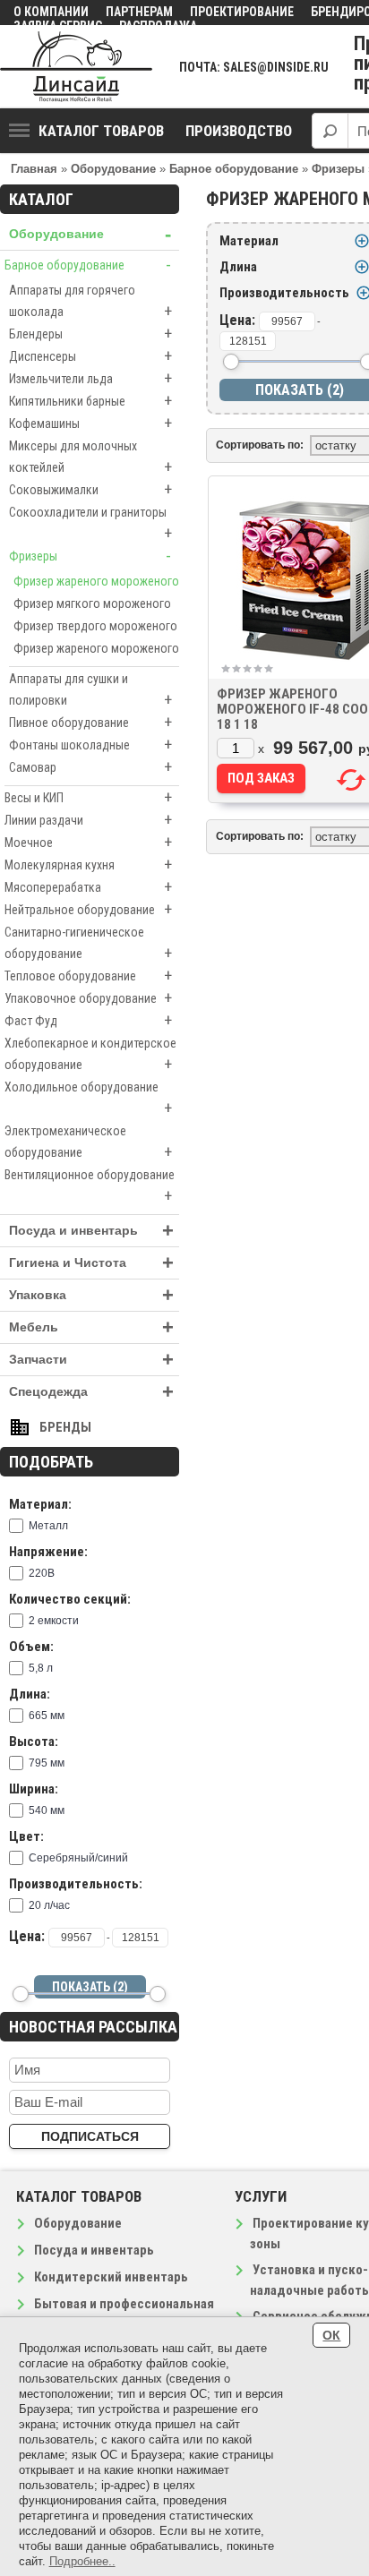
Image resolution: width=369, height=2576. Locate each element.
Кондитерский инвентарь (111, 2277)
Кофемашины (90, 423)
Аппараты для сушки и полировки (90, 690)
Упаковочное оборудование (88, 998)
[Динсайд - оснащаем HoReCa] (76, 67)
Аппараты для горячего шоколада (90, 302)
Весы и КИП (88, 797)
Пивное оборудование (90, 722)
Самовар (90, 767)
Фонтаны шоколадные (90, 745)
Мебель (91, 1327)
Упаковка (91, 1295)
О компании (51, 12)
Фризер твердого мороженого (95, 626)
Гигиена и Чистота (91, 1263)
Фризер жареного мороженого (96, 581)
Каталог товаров (101, 131)
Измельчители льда (90, 378)
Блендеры (90, 334)
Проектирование (242, 12)
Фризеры (90, 556)
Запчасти (91, 1360)
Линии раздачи (88, 820)
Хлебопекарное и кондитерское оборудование (90, 1055)
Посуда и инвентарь (91, 1231)
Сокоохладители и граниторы (90, 524)
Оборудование (90, 234)
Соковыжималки (90, 489)
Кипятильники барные (90, 401)
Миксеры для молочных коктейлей (90, 458)
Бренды (65, 1427)
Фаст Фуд (88, 1020)
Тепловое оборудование (88, 976)
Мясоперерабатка (88, 887)
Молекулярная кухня (88, 864)
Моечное (88, 842)
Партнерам (139, 12)
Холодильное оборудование (88, 1099)
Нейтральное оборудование (88, 909)
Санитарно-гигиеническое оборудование (88, 944)
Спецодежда (91, 1392)
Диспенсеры (90, 356)
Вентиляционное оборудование (90, 1186)
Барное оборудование (88, 265)
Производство (239, 131)
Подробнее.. (82, 2561)
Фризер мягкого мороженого (92, 603)
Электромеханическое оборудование (88, 1143)
